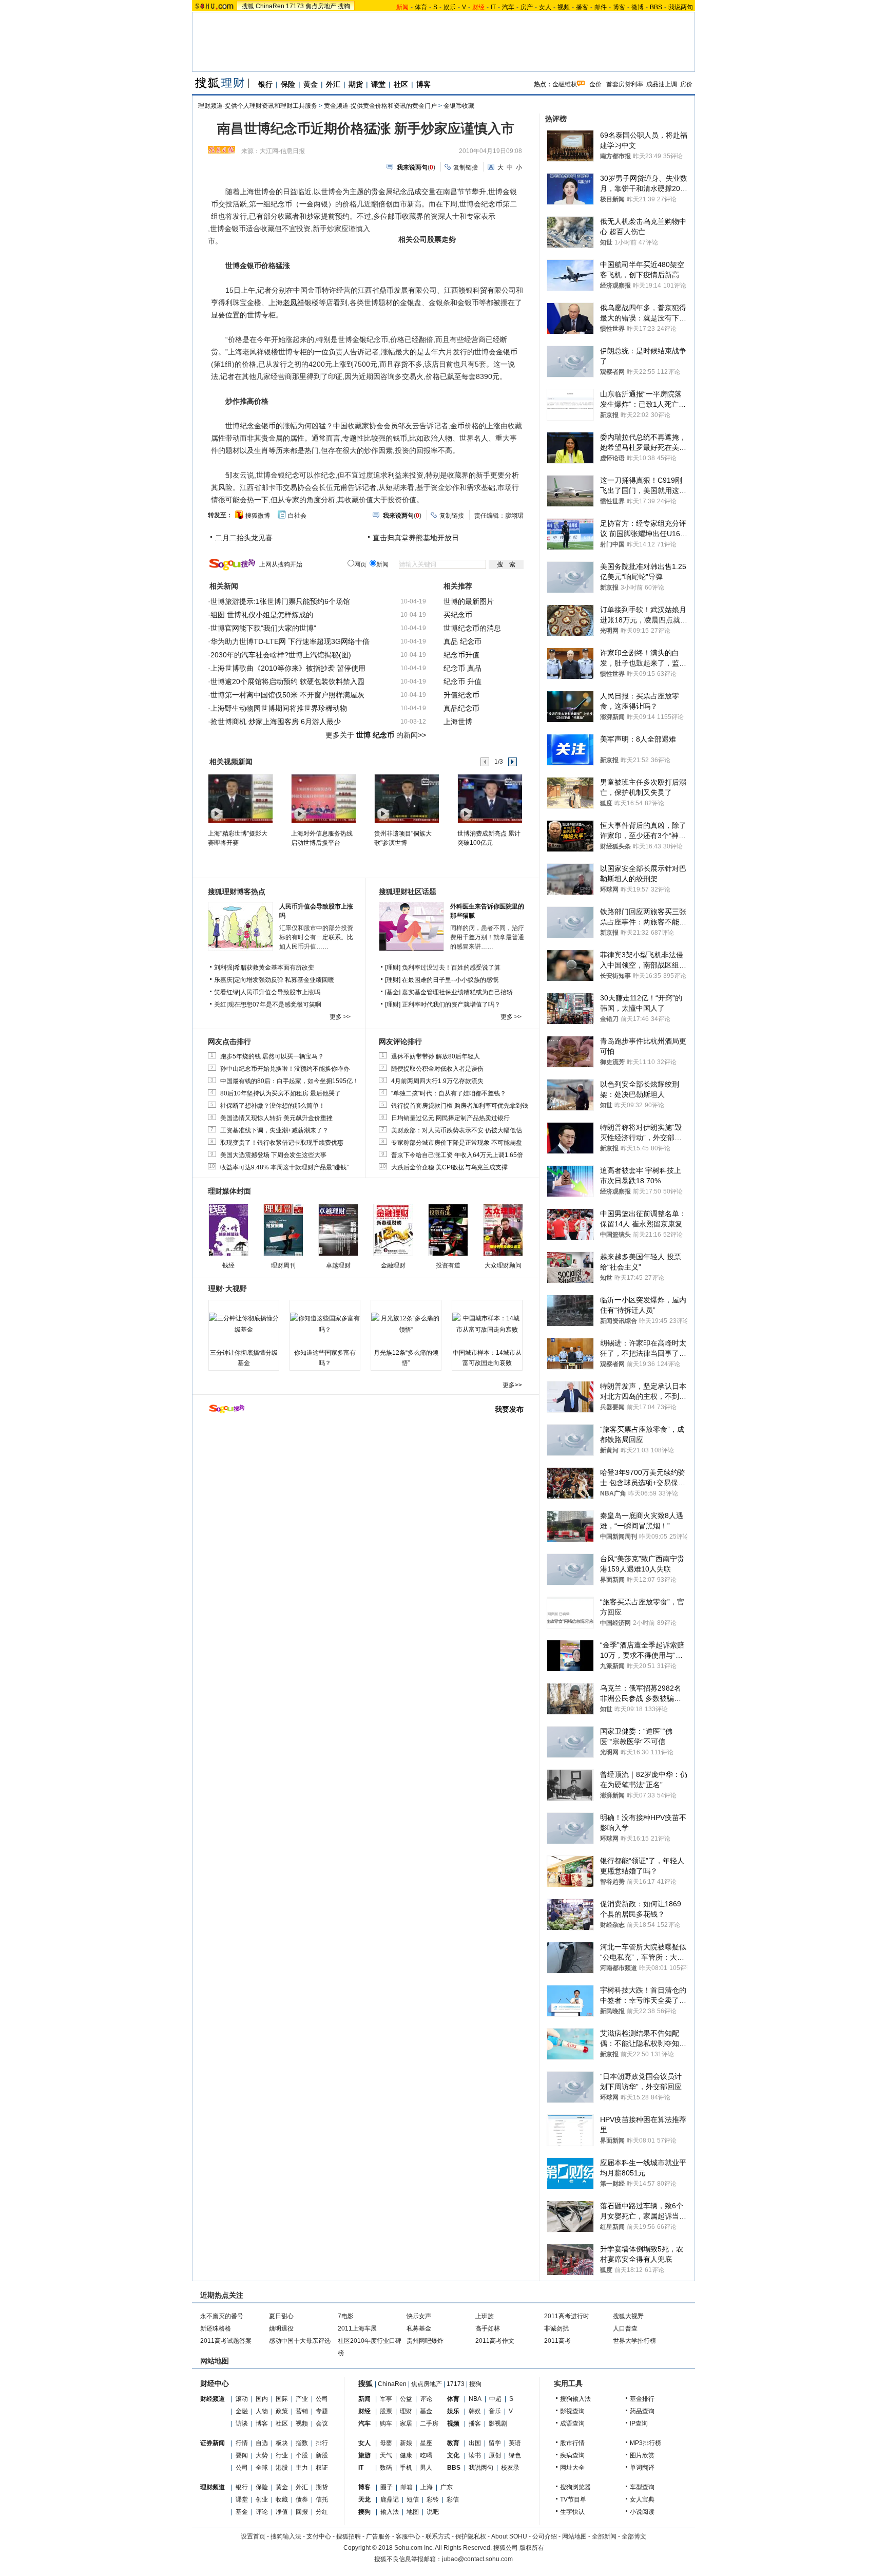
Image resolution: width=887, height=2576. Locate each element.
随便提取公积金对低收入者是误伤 (437, 1069)
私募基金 (419, 2328)
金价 (595, 84)
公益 (406, 2399)
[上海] (240, 798)
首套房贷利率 (625, 84)
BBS (656, 7)
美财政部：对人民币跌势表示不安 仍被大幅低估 (457, 1130)
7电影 (346, 2316)
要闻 (242, 2455)
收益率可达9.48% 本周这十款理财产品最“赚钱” (284, 1167)
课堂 (378, 84)
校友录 (510, 2468)
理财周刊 (283, 1265)
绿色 (515, 2455)
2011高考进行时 (567, 2316)
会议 (322, 2423)
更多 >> (340, 1017)
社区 (401, 84)
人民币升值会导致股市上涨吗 (280, 992)
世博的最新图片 (469, 601)
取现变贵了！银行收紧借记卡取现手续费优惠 (282, 1143)
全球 (262, 2468)
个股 (302, 2455)
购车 (386, 2423)
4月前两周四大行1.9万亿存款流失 (437, 1081)
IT (493, 7)
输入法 (390, 2512)
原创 (495, 2455)
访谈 (242, 2423)
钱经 (228, 1265)
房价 (686, 84)
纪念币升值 (461, 655)
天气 (386, 2455)
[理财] (393, 968)
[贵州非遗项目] (406, 798)
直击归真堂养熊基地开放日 (416, 538)
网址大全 (572, 2468)
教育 (453, 2443)
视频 (564, 7)
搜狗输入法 (575, 2399)
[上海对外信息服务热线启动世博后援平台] (323, 798)
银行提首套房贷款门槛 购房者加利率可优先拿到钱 (460, 1106)
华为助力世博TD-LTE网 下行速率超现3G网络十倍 (290, 641)
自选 (262, 2443)
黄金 (311, 84)
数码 (386, 2468)
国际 (282, 2399)
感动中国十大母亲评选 (300, 2341)
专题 (322, 2411)
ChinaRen (270, 6)
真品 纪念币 (462, 641)
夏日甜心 (281, 2316)
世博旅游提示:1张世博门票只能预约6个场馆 (280, 601)
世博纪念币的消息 (472, 628)
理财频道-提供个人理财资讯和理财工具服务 (258, 106)
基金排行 (642, 2399)
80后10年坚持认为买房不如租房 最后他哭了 (281, 1093)
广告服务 (378, 2536)
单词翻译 (642, 2468)
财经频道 (213, 2399)
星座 (426, 2443)
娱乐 (450, 7)
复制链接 (466, 167)
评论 (262, 2512)
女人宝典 (642, 2499)
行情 (242, 2443)
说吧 (433, 2512)
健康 (406, 2455)
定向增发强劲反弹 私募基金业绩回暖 (284, 980)
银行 (265, 84)
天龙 (364, 2499)
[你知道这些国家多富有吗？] (325, 1324)
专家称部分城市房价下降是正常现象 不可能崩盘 (457, 1143)
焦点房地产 (321, 6)
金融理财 (393, 1265)
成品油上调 (662, 84)
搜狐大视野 (628, 2316)
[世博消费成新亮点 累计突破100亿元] (489, 798)
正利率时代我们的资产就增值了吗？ (451, 1005)
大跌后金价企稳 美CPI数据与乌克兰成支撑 (449, 1167)
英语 (515, 2443)
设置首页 (253, 2536)
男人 (426, 2468)
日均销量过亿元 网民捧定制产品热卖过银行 (450, 1118)
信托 (322, 2499)
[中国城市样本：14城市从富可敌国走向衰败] (487, 1324)
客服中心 (408, 2536)
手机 (406, 2468)
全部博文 (634, 2536)
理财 (406, 2411)
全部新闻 (604, 2536)
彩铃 (433, 2499)
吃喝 (426, 2455)
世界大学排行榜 (634, 2341)
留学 (495, 2443)
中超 (495, 2399)
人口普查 (625, 2328)
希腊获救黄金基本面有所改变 (274, 968)
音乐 (495, 2411)
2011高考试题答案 (226, 2341)
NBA (475, 2399)
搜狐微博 (258, 516)
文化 (453, 2455)
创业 (262, 2499)
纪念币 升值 (462, 681)
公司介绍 (545, 2536)
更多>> (512, 1385)
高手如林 (488, 2328)
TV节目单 (573, 2499)
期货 (356, 84)
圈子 (387, 2487)
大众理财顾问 (503, 1265)
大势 (262, 2455)
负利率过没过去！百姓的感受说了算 (451, 968)
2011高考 (557, 2341)
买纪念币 (458, 615)
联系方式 (438, 2536)
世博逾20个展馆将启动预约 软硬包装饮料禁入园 (287, 681)
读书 (475, 2455)
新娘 (406, 2443)
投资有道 (448, 1265)
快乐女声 (419, 2316)
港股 (282, 2468)
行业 (282, 2455)
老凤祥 (294, 302)
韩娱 (475, 2411)
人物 (262, 2411)
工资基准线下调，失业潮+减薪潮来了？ (274, 1130)
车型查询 (642, 2487)
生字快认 (572, 2512)
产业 (302, 2399)
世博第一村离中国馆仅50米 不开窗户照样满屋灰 (287, 695)
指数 (302, 2443)
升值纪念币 (461, 695)
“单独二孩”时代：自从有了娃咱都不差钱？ (449, 1093)
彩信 (453, 2499)
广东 (447, 2487)
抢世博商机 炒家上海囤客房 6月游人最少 (276, 722)
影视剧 (498, 2423)
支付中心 (319, 2536)
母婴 (386, 2443)
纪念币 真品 (462, 668)
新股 (322, 2455)
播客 (582, 7)
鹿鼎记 (390, 2499)
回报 (302, 2512)
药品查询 (642, 2411)
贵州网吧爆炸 (425, 2341)
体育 (421, 7)
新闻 (364, 2399)
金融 (242, 2411)
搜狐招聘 (349, 2536)
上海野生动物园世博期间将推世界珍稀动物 (279, 708)
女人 (545, 7)
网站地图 (574, 2536)
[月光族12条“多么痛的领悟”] (406, 1324)
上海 (427, 2487)
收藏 (282, 2499)
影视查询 (572, 2411)
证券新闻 (213, 2443)
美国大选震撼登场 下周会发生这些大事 (273, 1155)
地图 (413, 2512)
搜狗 (344, 6)
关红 (220, 1005)
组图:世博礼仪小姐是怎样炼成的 (262, 615)
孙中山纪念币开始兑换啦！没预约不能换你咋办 (285, 1069)
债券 (302, 2499)
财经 (364, 2411)
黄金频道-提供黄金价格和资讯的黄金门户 (380, 106)
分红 (322, 2512)
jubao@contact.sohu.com (477, 2559)
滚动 (242, 2399)
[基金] (393, 992)
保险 (288, 84)
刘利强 (223, 968)
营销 (302, 2411)
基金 (242, 2512)
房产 (527, 7)
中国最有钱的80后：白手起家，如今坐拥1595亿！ (290, 1081)
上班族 (485, 2316)
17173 (295, 6)
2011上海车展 (357, 2328)
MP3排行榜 (645, 2443)
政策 (282, 2411)
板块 (282, 2443)
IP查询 (639, 2423)
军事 (386, 2399)
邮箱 (407, 2487)
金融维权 (565, 84)
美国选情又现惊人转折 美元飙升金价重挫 (276, 1118)
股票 (386, 2411)
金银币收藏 (459, 106)
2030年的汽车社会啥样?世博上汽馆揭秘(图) (281, 655)
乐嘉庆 (223, 980)
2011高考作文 (495, 2341)
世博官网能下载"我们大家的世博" (263, 628)
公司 (322, 2399)
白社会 (297, 516)
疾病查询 (572, 2455)
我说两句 (681, 7)
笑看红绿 (226, 992)
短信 (413, 2499)
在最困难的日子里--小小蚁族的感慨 (450, 980)
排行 (322, 2443)
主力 (302, 2468)
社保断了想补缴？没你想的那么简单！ (273, 1106)
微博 (638, 7)
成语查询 (572, 2423)
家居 (406, 2423)
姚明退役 (281, 2328)
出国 (475, 2443)
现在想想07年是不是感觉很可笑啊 (275, 1005)
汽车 (508, 7)
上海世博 (458, 722)
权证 (322, 2468)
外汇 (333, 84)
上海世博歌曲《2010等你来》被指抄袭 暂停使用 (288, 668)
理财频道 (213, 2487)
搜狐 (248, 6)
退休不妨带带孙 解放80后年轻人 (436, 1056)
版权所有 (532, 2548)
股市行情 (572, 2443)
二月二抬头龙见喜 (244, 538)
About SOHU (509, 2536)
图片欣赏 (642, 2455)
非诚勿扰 (556, 2328)
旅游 (364, 2455)
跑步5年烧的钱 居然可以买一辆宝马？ (272, 1056)
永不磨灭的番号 (222, 2316)
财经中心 (215, 2383)
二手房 (429, 2423)
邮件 (601, 7)
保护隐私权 (471, 2536)
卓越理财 (338, 1265)
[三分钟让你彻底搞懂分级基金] (244, 1324)
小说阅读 (642, 2512)
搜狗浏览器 (575, 2487)
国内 (262, 2399)
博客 (619, 7)
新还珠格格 (216, 2328)
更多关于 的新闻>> (376, 735)
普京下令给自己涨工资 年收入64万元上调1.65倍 (457, 1155)
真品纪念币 (461, 708)
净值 (282, 2512)
